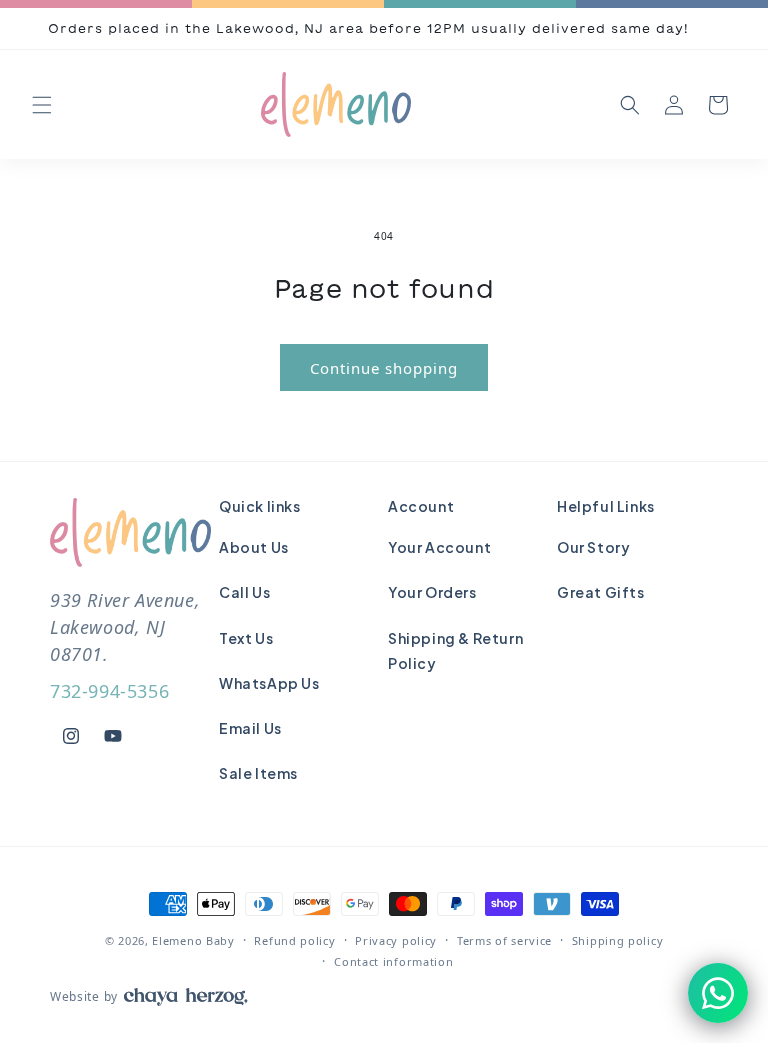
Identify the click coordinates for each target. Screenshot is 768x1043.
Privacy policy (396, 940)
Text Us (246, 638)
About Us (254, 547)
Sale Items (258, 773)
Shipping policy (618, 940)
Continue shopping (384, 368)
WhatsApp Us (269, 683)
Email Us (250, 728)
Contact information (393, 961)
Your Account (439, 547)
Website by (84, 996)
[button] (42, 105)
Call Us (244, 592)
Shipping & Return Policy (455, 650)
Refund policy (294, 940)
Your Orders (432, 592)
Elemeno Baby (193, 940)
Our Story (593, 547)
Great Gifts (601, 592)
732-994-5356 (109, 691)
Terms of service (504, 940)
